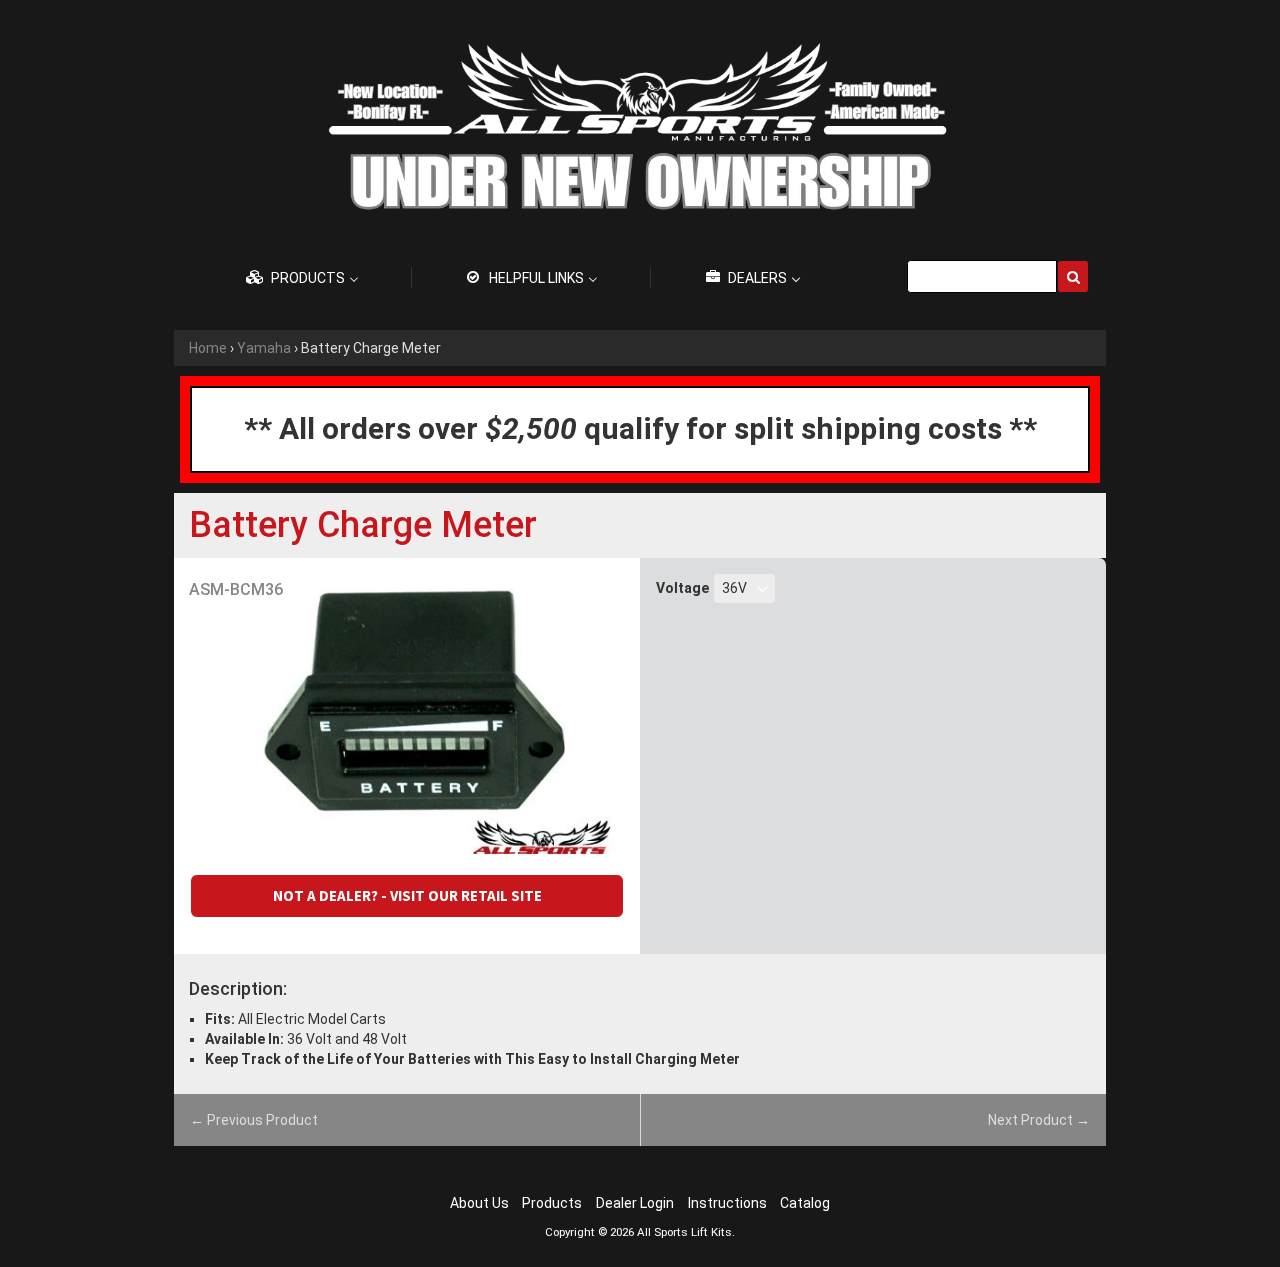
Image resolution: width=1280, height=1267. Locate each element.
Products (552, 1203)
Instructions (727, 1203)
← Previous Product (254, 1120)
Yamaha (264, 348)
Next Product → (1039, 1120)
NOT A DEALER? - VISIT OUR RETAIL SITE (407, 895)
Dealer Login (635, 1203)
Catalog (805, 1203)
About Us (479, 1203)
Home (208, 348)
